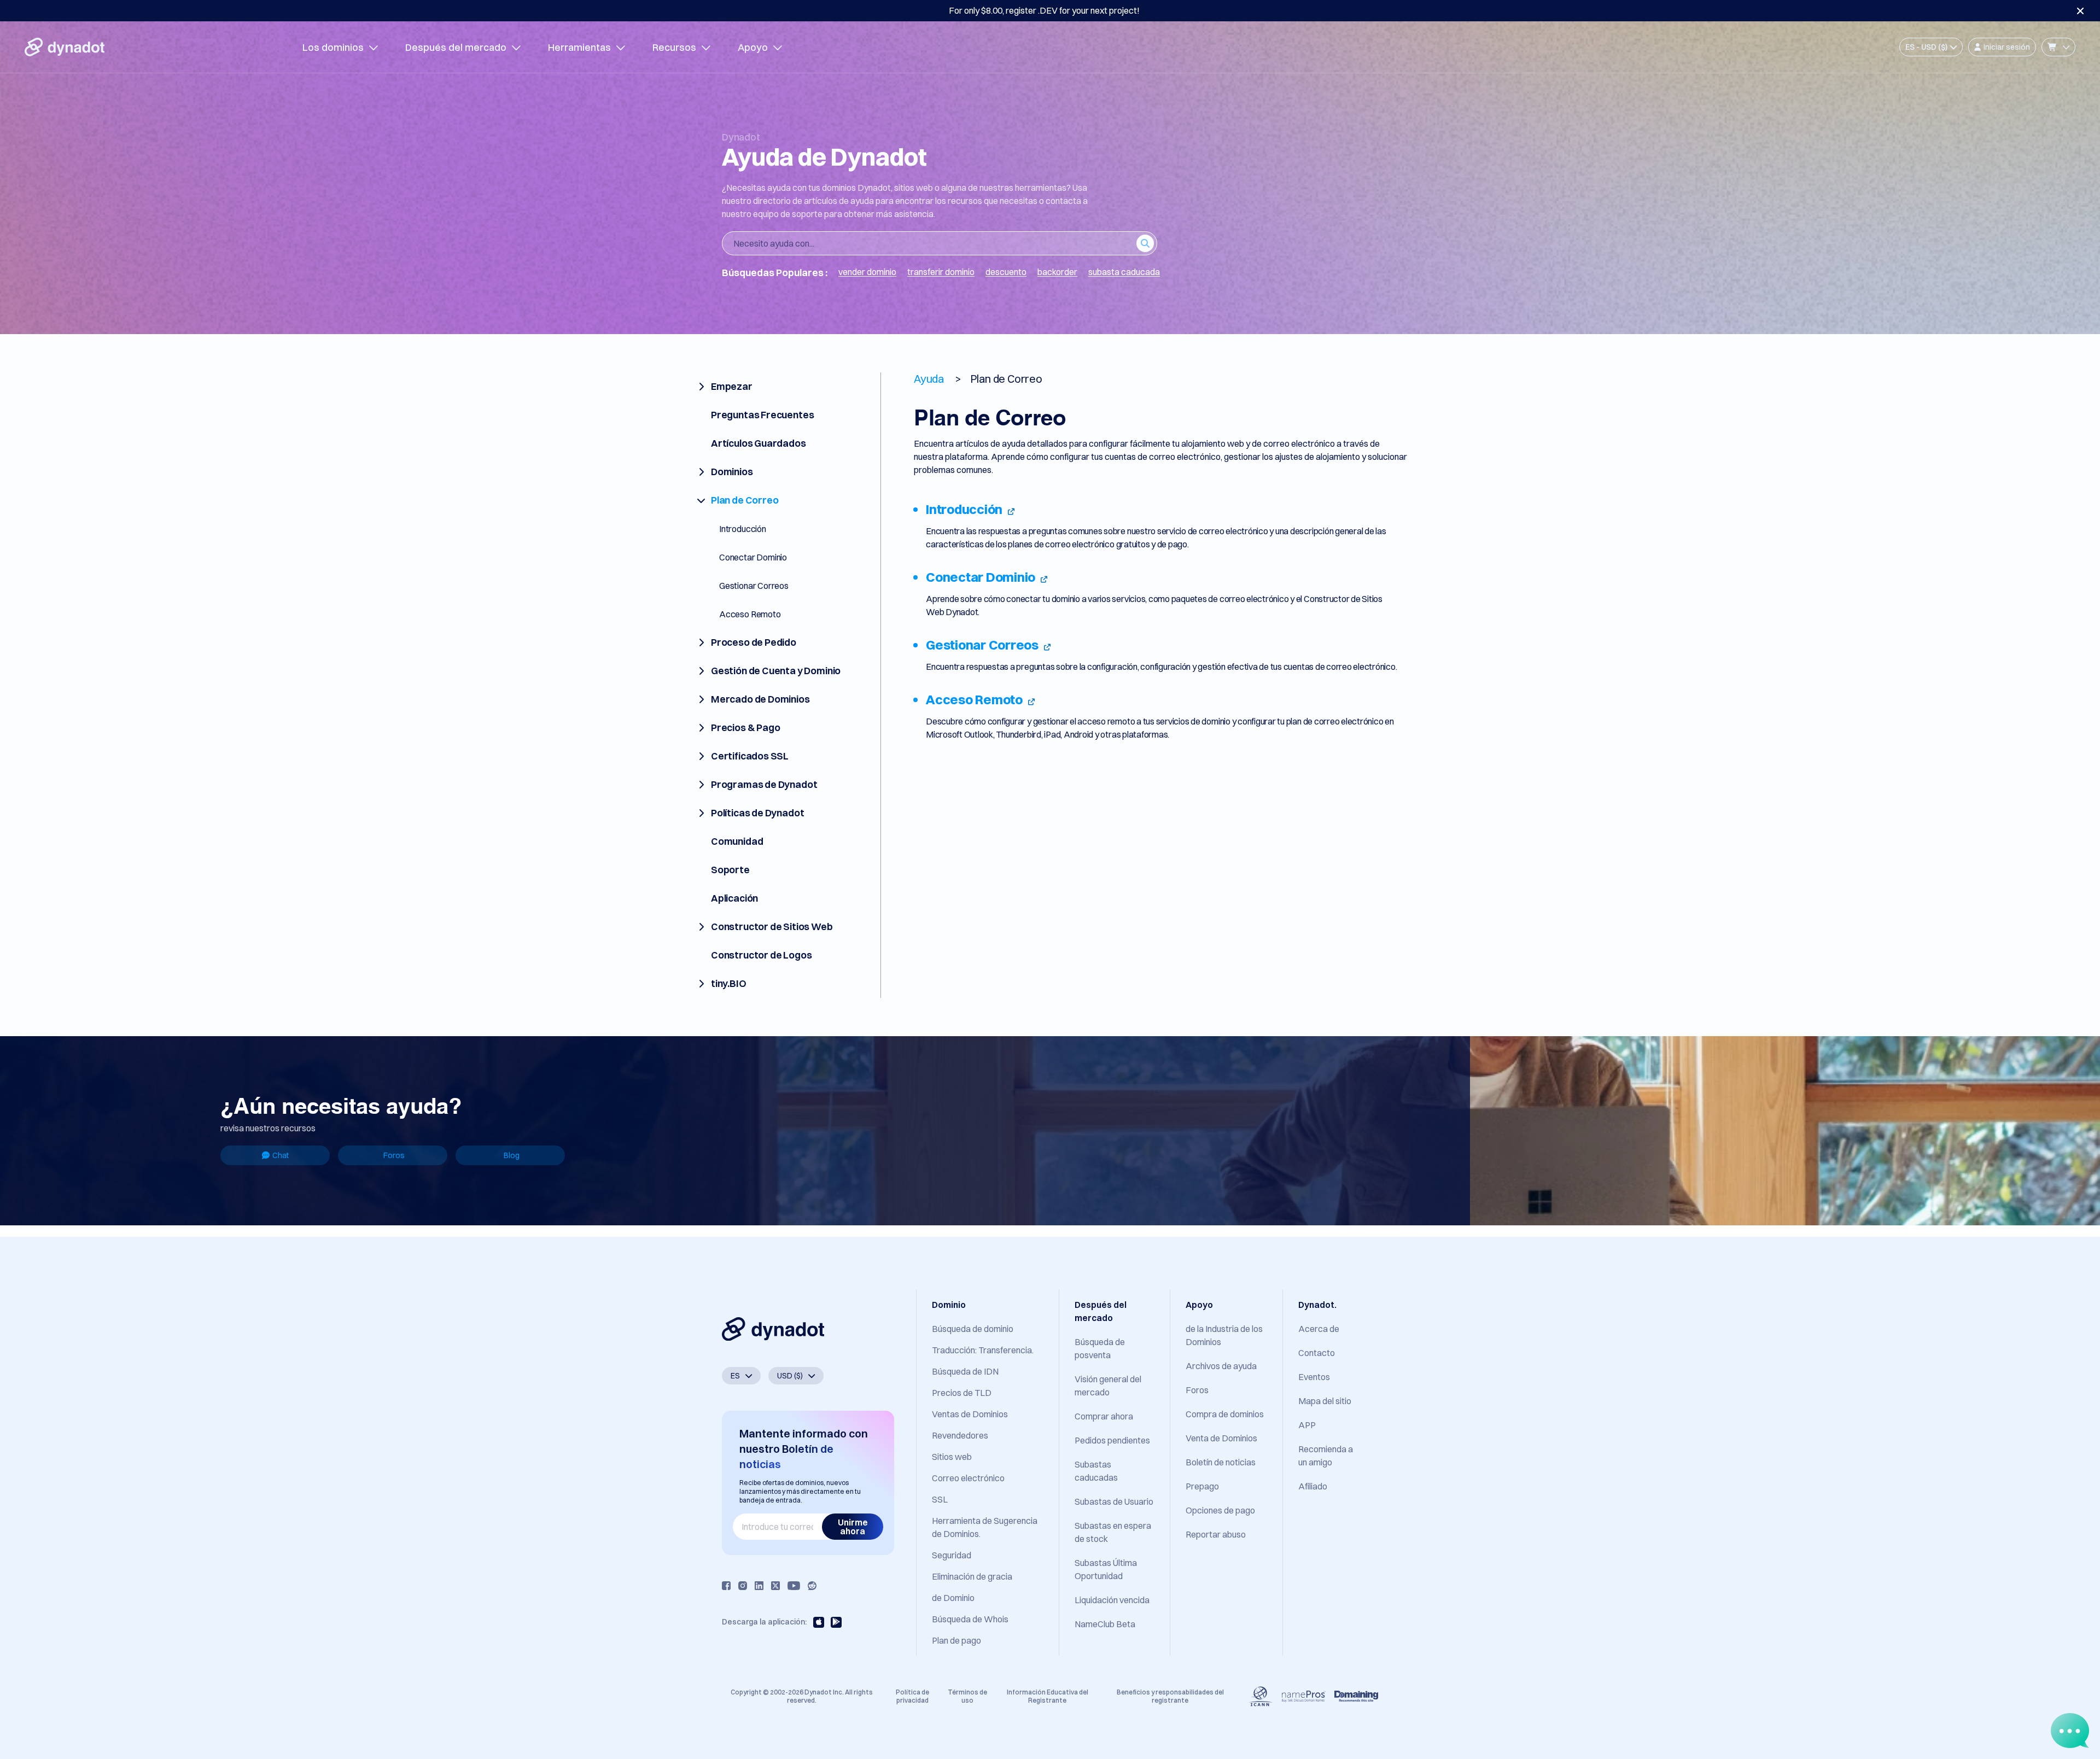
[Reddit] (812, 1586)
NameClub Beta (1105, 1624)
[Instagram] (743, 1586)
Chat (281, 1155)
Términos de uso (967, 1696)
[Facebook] (726, 1586)
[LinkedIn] (759, 1586)
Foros (394, 1155)
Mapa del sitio (1325, 1401)
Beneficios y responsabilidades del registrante (1170, 1696)
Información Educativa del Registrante (1048, 1696)
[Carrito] (2058, 47)
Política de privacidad (912, 1696)
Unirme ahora (853, 1527)
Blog (512, 1155)
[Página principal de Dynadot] (65, 47)
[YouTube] (794, 1586)
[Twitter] (775, 1586)
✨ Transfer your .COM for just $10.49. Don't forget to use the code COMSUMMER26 (1044, 10)
